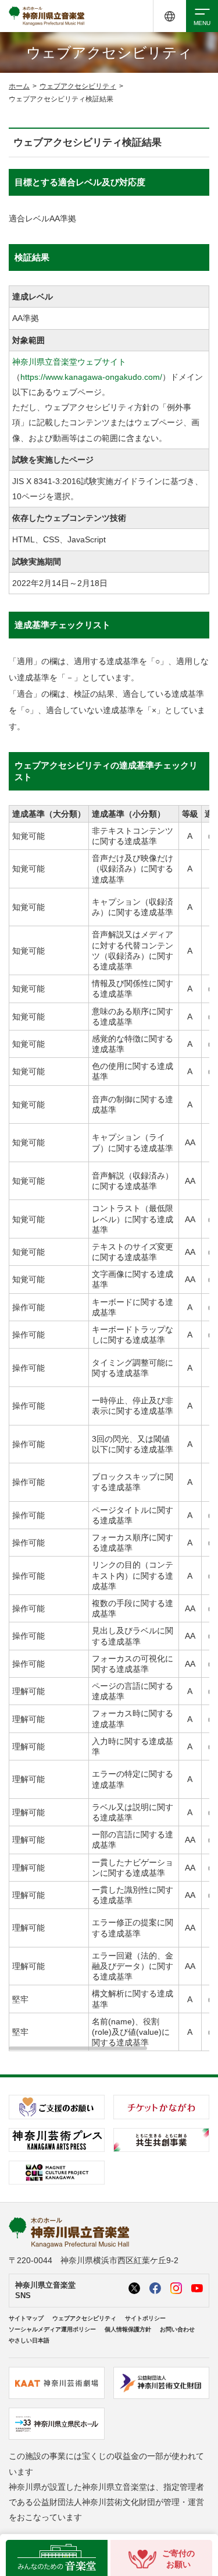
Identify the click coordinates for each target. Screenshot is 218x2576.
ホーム (19, 86)
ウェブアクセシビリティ (78, 86)
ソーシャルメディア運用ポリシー (52, 2329)
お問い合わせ (177, 2329)
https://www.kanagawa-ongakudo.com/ (91, 377)
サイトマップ (26, 2318)
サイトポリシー (145, 2318)
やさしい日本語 (29, 2340)
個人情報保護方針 (128, 2329)
